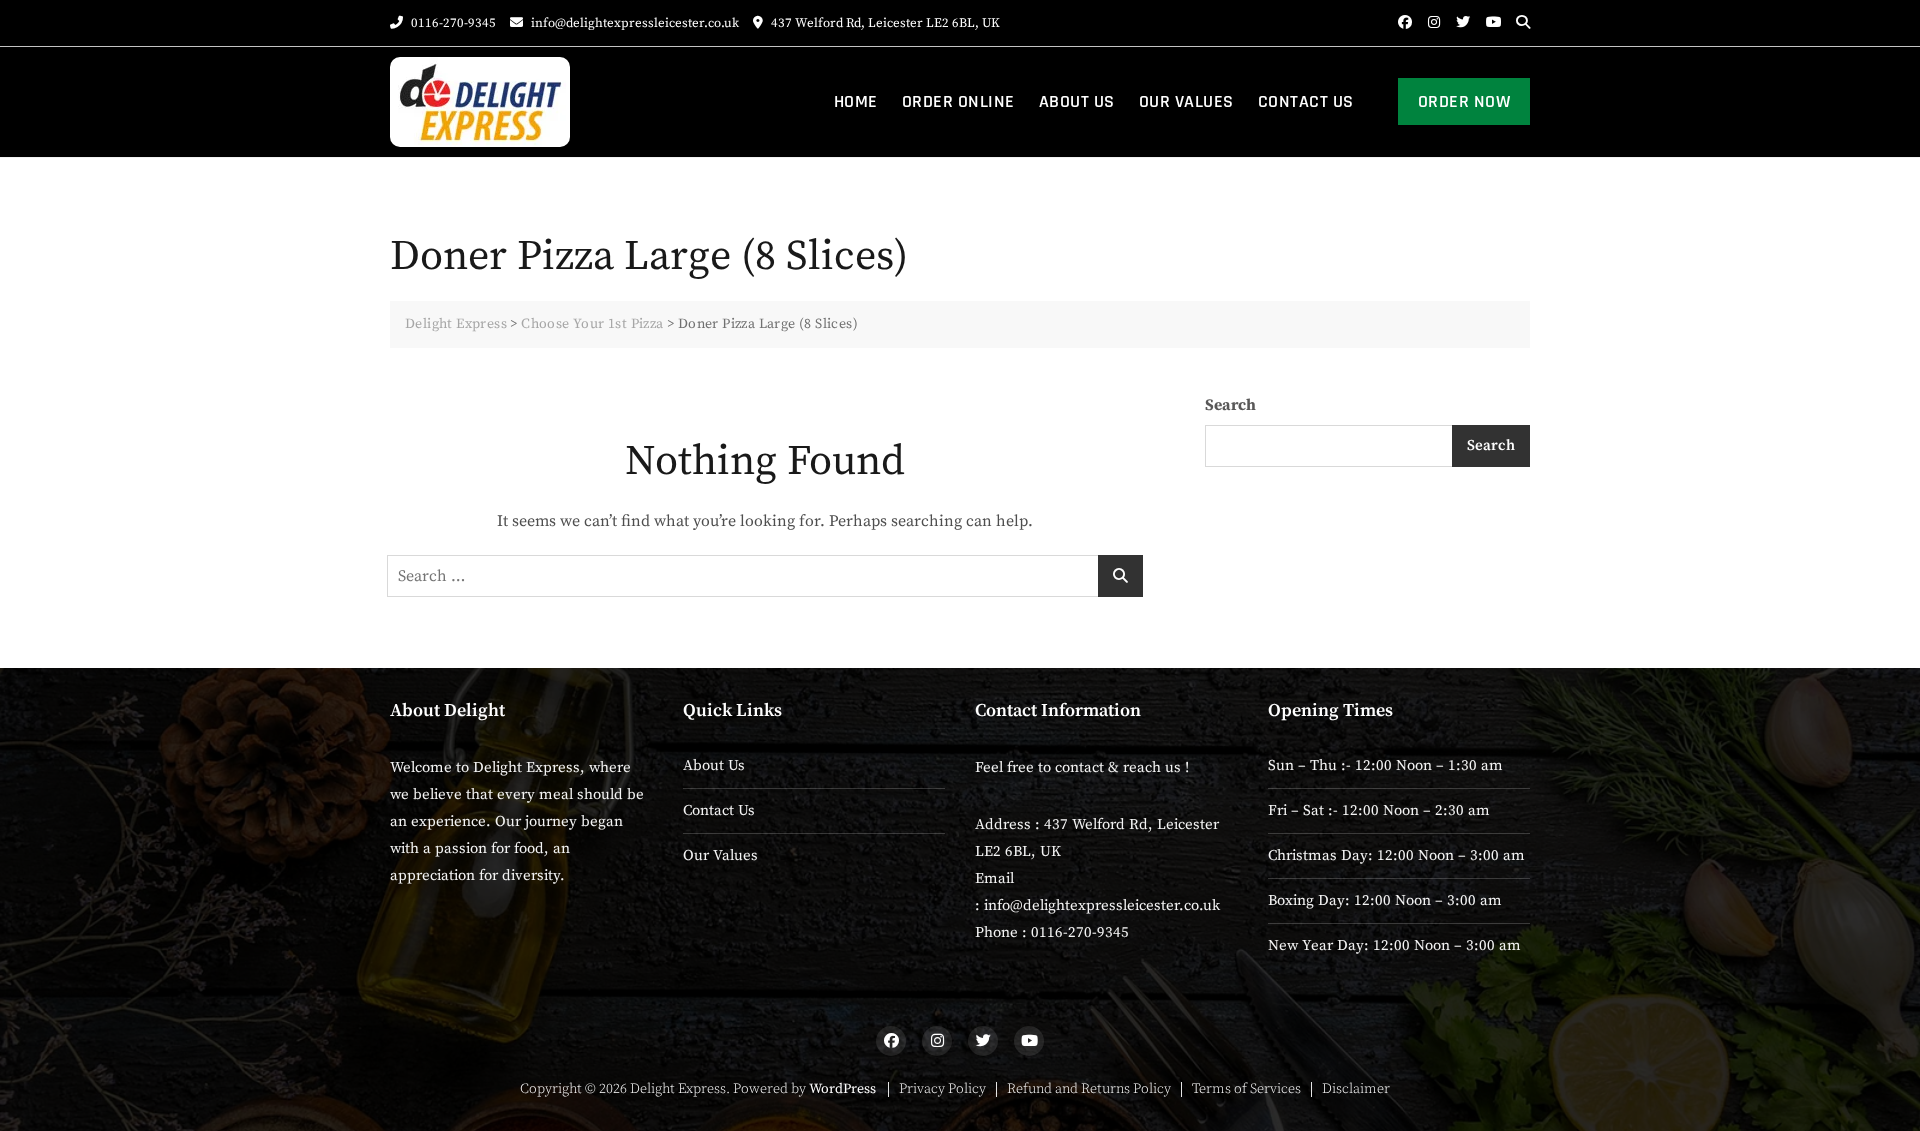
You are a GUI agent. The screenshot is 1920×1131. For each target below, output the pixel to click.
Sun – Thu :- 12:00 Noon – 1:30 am (1385, 765)
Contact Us (1306, 101)
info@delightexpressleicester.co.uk (633, 23)
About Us (1077, 101)
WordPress (842, 1089)
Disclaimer (1356, 1089)
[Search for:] (765, 576)
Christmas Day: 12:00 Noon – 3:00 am (1396, 855)
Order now (1464, 101)
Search (1230, 405)
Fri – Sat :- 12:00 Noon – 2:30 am (1379, 810)
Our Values (1186, 101)
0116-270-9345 (452, 23)
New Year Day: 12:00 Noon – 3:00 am (1394, 945)
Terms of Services (1246, 1089)
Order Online (958, 101)
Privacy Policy (942, 1089)
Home (856, 101)
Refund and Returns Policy (1089, 1089)
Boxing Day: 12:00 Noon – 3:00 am (1385, 900)
